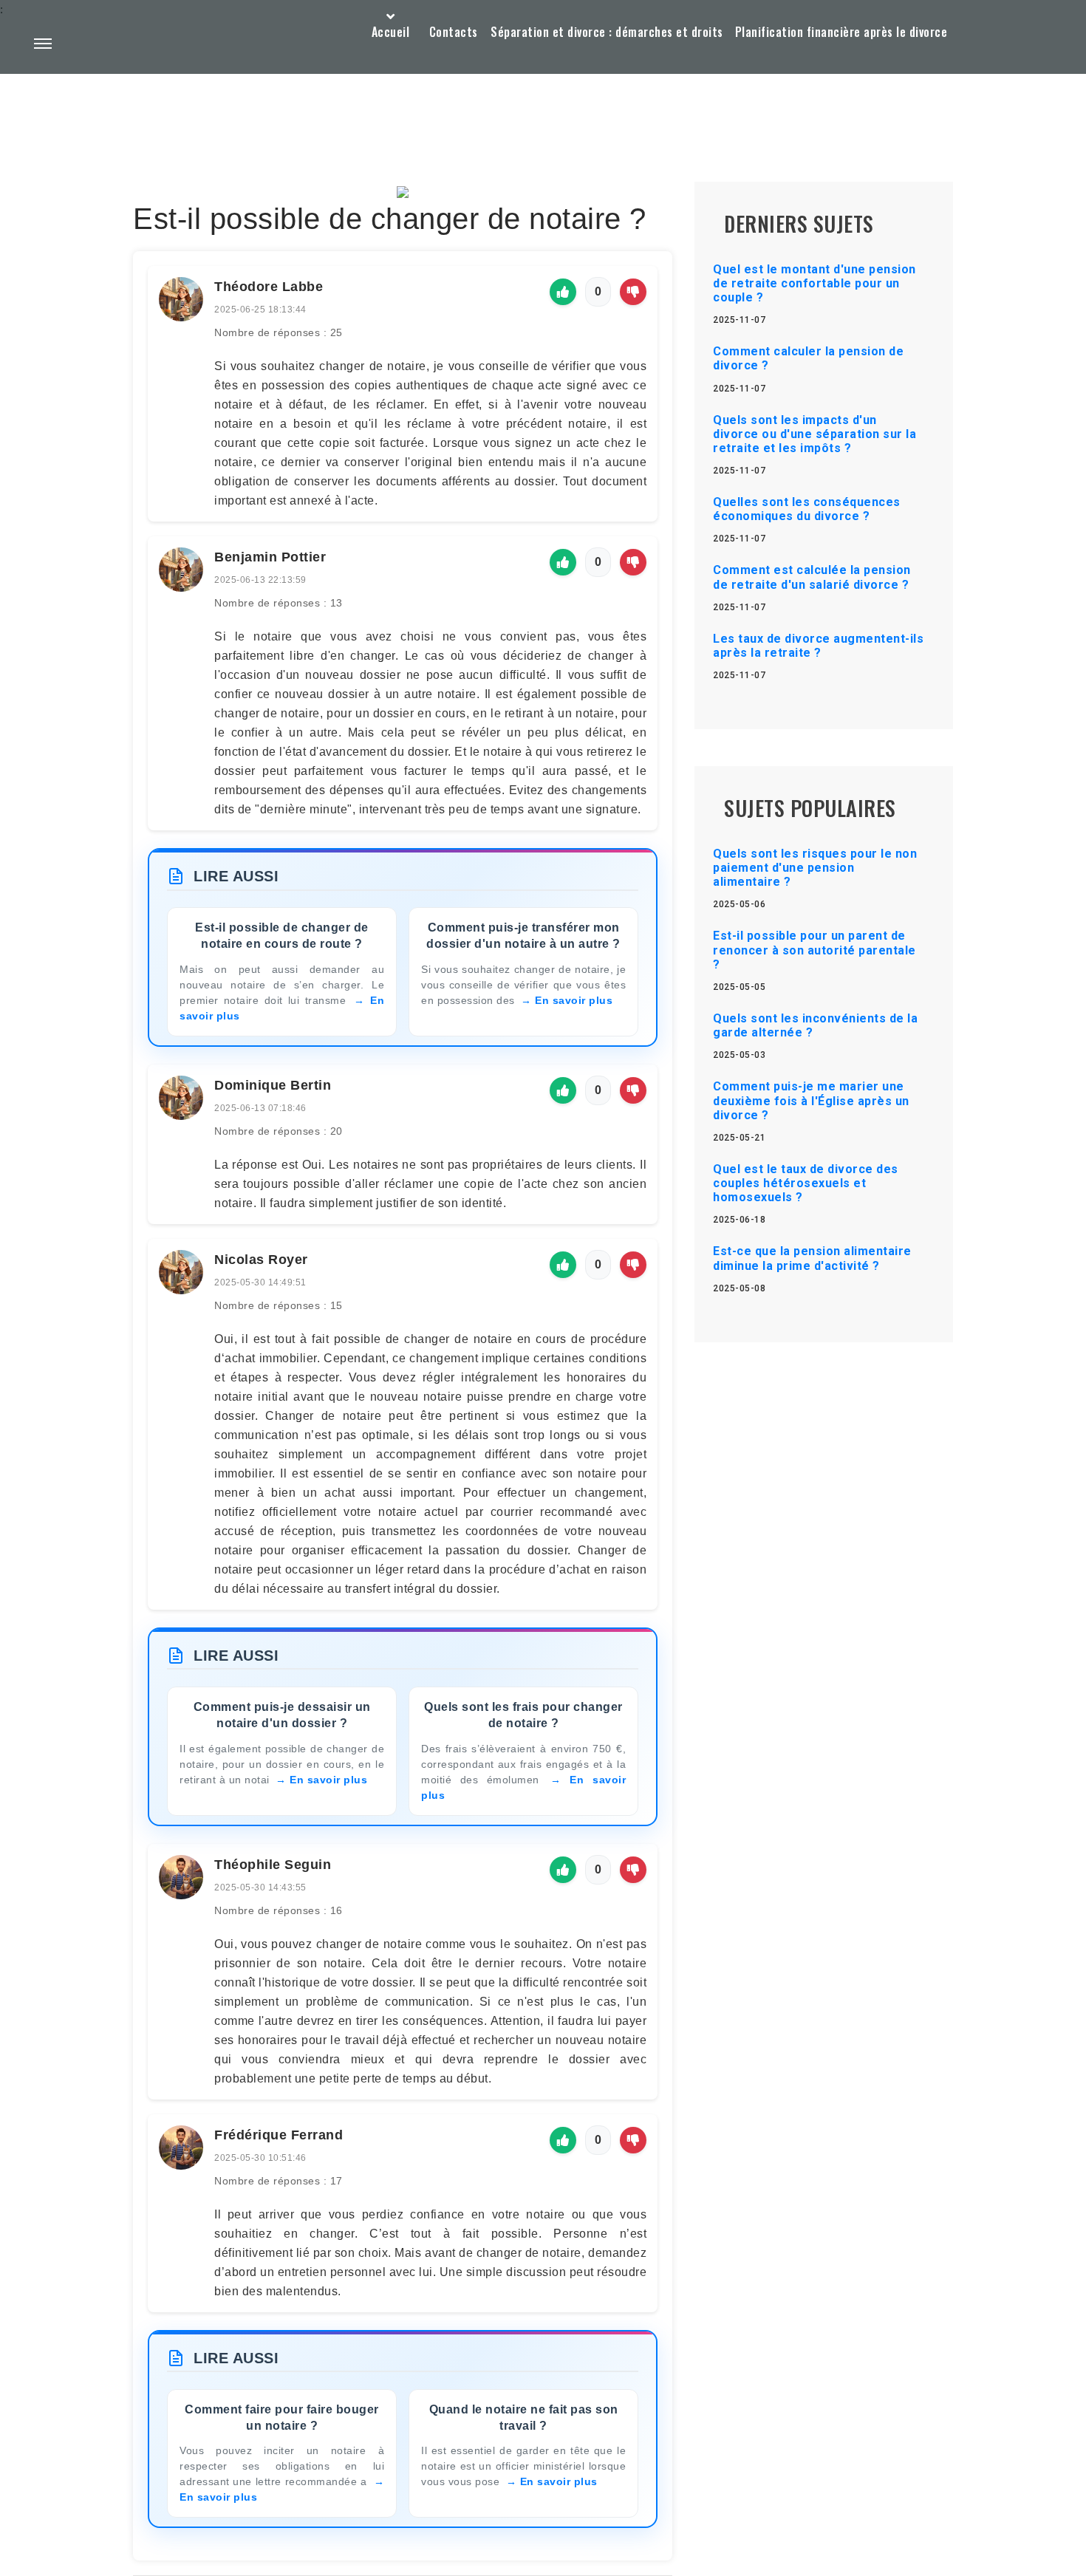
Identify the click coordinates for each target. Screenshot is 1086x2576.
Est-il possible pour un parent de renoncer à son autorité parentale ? (814, 950)
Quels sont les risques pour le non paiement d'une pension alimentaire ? (815, 868)
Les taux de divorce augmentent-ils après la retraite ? (818, 646)
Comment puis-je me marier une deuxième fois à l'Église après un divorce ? (811, 1100)
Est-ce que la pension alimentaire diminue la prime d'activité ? (812, 1258)
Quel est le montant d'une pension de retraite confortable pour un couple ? (814, 283)
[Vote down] (633, 292)
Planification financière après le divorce (841, 32)
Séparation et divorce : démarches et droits (607, 32)
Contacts (454, 32)
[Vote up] (563, 292)
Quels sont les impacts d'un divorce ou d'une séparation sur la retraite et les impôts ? (814, 434)
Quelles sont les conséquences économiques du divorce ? (807, 509)
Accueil (391, 32)
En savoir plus (574, 1000)
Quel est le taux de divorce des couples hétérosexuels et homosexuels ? (806, 1183)
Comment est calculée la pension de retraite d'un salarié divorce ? (812, 577)
